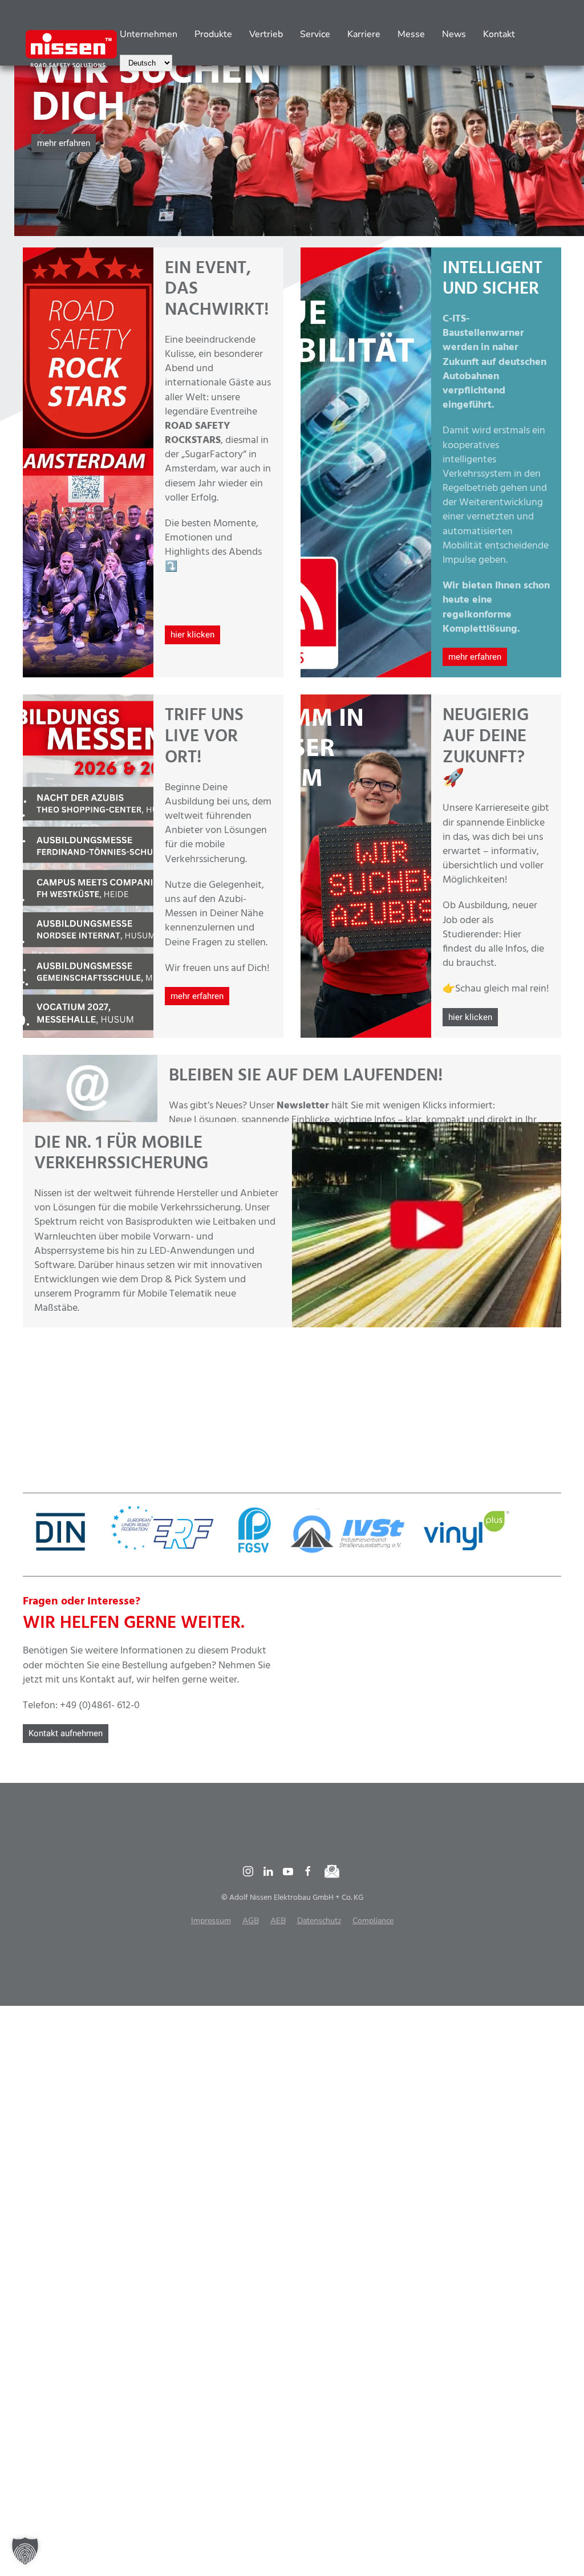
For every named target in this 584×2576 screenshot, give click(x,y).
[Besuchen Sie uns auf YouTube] (288, 1872)
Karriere (364, 34)
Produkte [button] (213, 34)
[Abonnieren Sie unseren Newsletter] (332, 1872)
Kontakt (499, 34)
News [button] (454, 34)
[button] (41, 136)
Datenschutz (319, 1921)
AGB (251, 1921)
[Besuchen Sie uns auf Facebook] (308, 1872)
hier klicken (192, 635)
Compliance (373, 1921)
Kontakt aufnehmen (66, 1733)
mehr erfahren (64, 143)
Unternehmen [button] (149, 34)
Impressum (211, 1921)
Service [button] (315, 34)
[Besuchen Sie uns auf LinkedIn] (268, 1872)
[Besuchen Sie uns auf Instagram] (248, 1872)
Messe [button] (411, 34)
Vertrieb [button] (266, 34)
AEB (278, 1921)
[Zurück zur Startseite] (71, 48)
